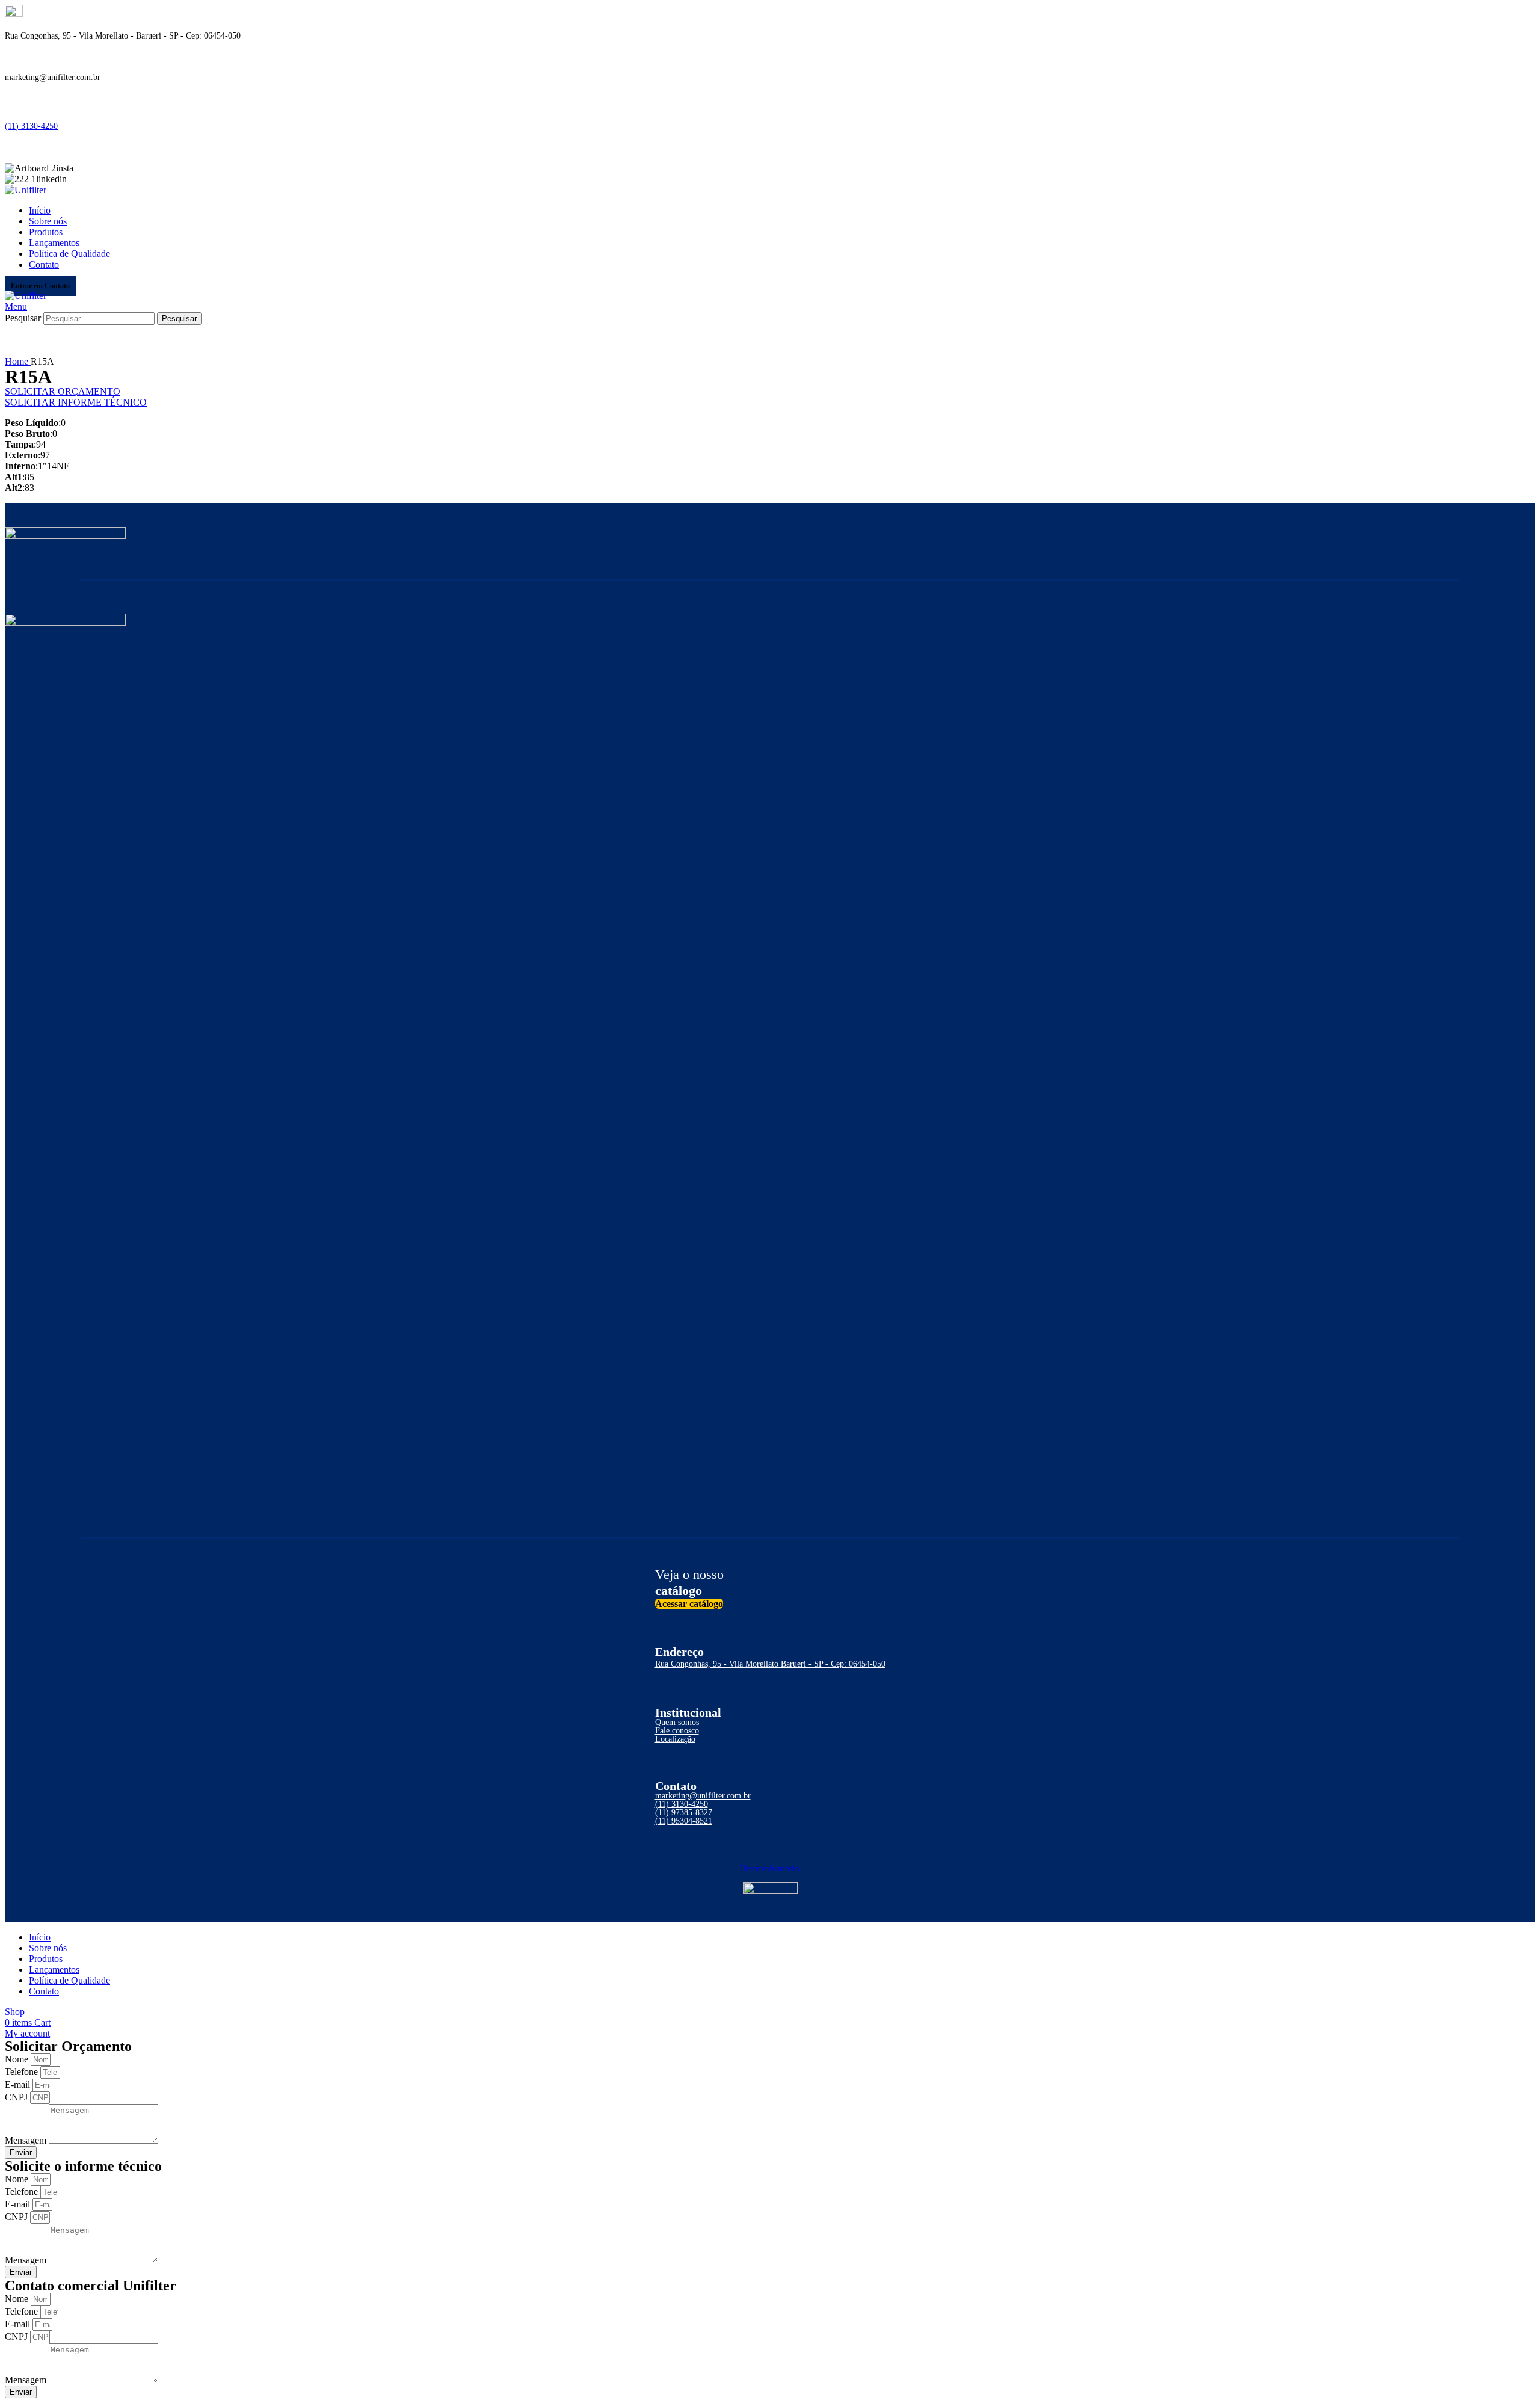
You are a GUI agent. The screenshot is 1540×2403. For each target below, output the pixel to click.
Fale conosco (677, 1731)
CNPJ (17, 2097)
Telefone (23, 2072)
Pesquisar (23, 318)
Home (18, 361)
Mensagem (27, 2140)
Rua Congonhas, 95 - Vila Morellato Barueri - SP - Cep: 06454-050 (770, 1664)
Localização (675, 1739)
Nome (18, 2059)
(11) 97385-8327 (684, 1812)
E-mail (19, 2084)
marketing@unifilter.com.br (703, 1796)
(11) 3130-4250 (31, 126)
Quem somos (677, 1722)
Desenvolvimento (770, 1868)
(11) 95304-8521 (684, 1821)
